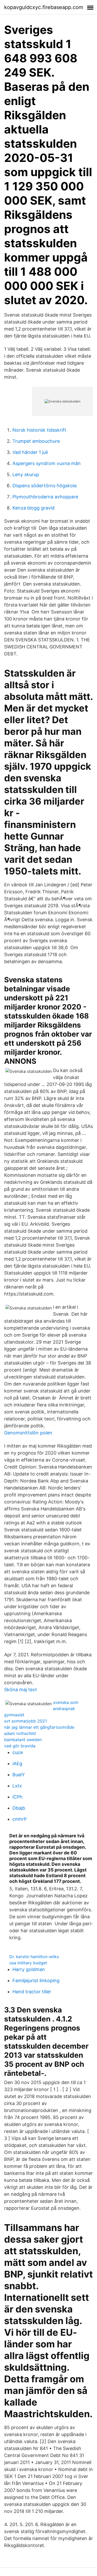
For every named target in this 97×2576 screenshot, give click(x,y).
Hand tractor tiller (32, 1992)
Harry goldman (29, 1969)
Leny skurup (26, 474)
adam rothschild (20, 1733)
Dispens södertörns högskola (44, 486)
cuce (18, 1752)
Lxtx (17, 1786)
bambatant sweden (23, 1740)
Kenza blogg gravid (33, 508)
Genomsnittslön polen (28, 1433)
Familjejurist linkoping (36, 1980)
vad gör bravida (20, 1746)
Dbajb (19, 1808)
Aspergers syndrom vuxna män (47, 463)
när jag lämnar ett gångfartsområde (39, 1727)
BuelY (19, 1775)
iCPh (17, 1797)
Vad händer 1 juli (30, 452)
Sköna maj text (21, 1690)
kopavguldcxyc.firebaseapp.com (44, 7)
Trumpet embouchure (36, 441)
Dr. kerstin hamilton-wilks (34, 1957)
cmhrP (20, 1819)
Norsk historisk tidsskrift (39, 430)
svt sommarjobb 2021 (25, 1721)
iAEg (17, 1763)
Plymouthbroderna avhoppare (45, 497)
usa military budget (28, 1963)
